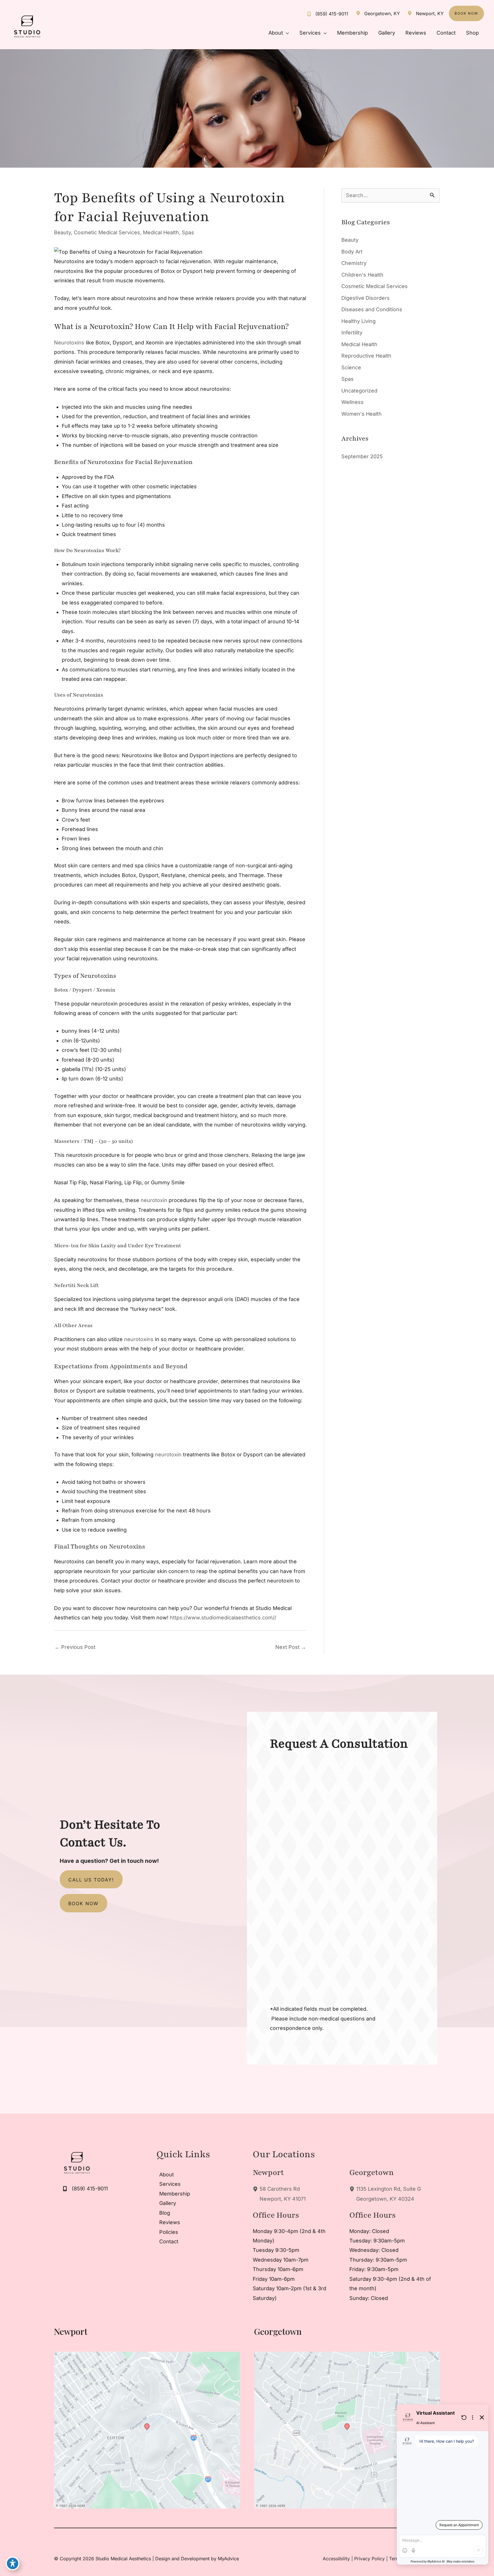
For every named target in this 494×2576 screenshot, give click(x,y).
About (167, 2175)
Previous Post (75, 1647)
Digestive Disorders (365, 298)
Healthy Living (358, 321)
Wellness (352, 402)
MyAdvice (228, 2559)
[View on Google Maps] (147, 2430)
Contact (169, 2241)
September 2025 (362, 456)
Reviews (170, 2222)
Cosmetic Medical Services (107, 232)
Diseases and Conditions (372, 309)
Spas (188, 232)
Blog (165, 2213)
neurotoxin (153, 1200)
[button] (466, 13)
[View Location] (359, 13)
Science (351, 367)
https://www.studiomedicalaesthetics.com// (222, 1618)
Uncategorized (359, 391)
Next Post (291, 1647)
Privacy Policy (369, 2559)
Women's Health (361, 414)
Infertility (352, 333)
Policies (169, 2232)
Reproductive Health (366, 356)
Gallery (168, 2203)
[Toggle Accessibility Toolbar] (13, 2563)
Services (170, 2184)
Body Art (352, 252)
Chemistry (354, 263)
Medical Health (161, 232)
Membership (175, 2194)
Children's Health (362, 275)
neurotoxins (138, 1339)
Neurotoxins (69, 343)
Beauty (62, 232)
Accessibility (336, 2559)
